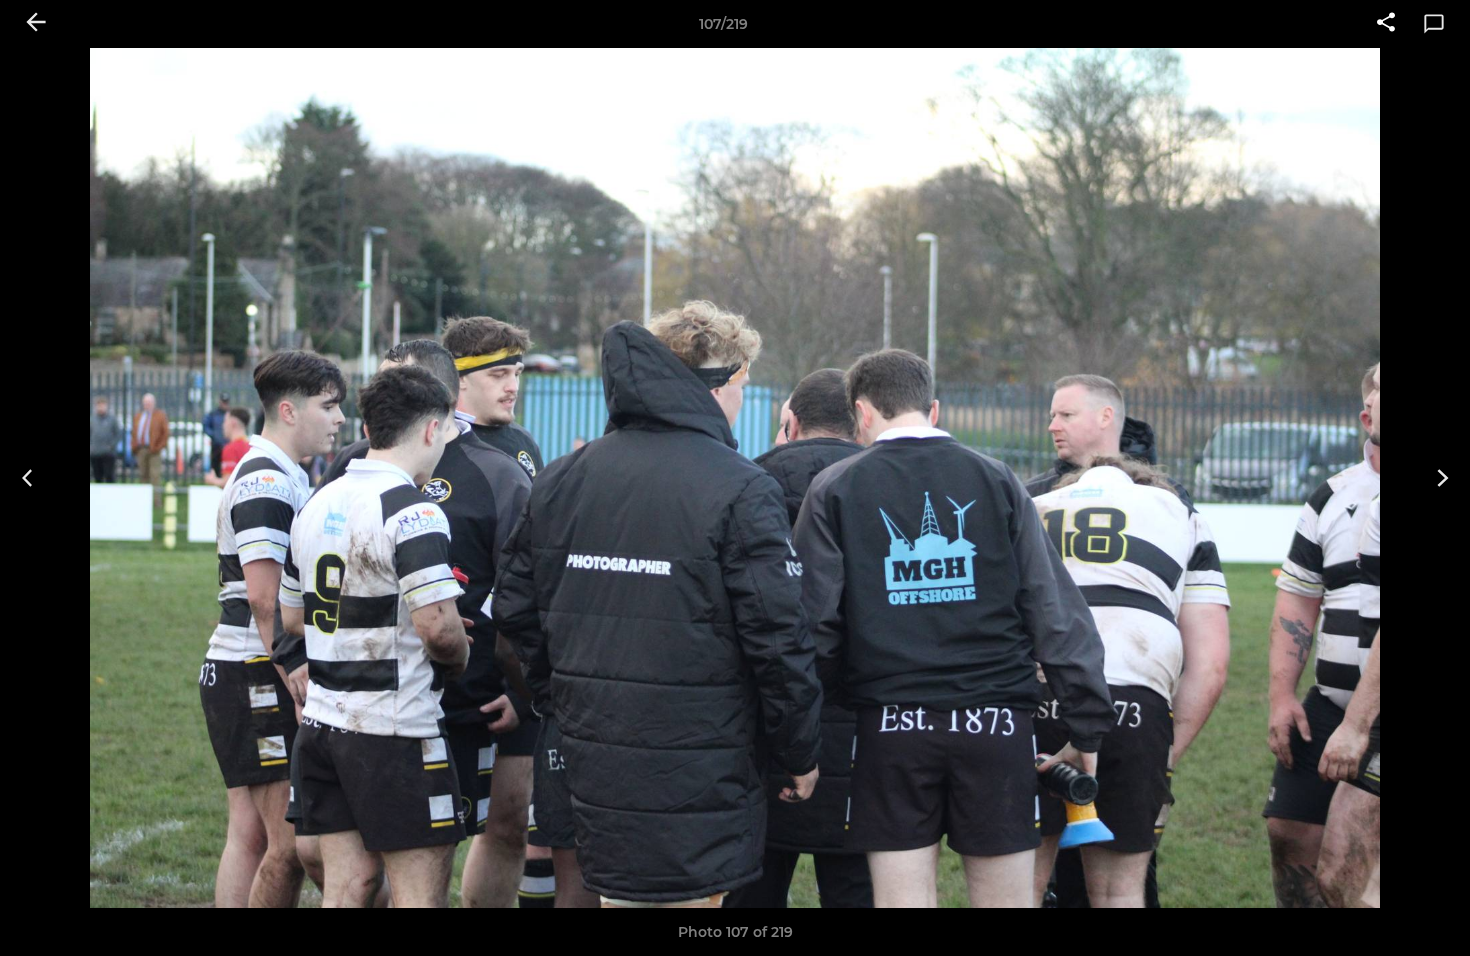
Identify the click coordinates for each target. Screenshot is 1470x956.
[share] (1386, 24)
